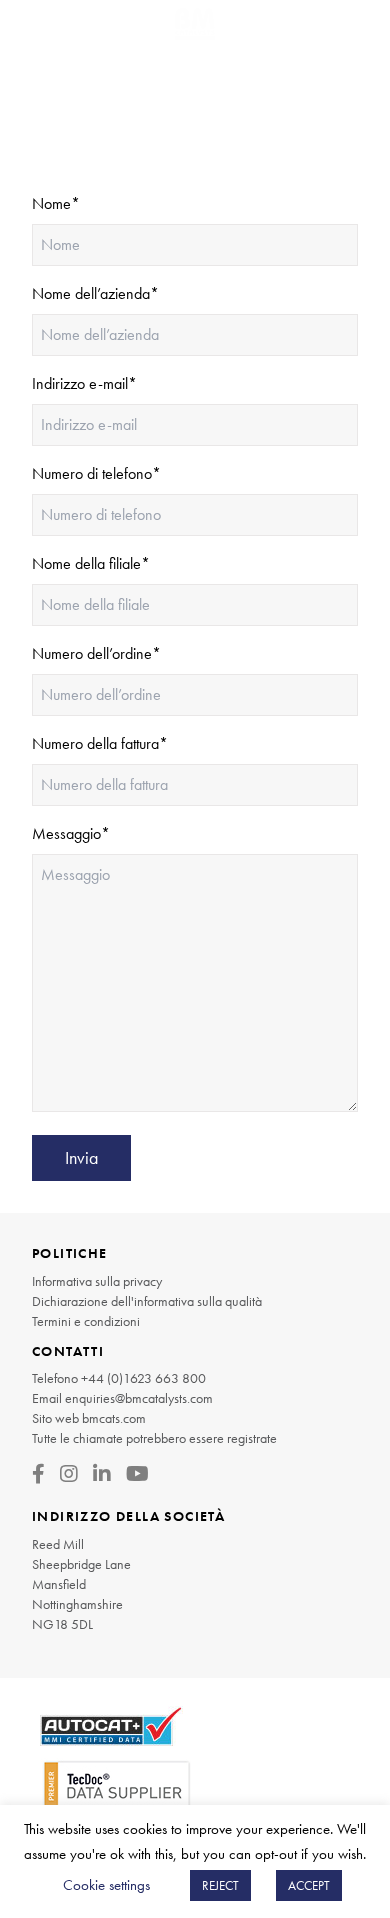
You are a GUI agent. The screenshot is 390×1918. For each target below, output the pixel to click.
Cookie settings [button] (106, 1885)
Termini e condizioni (86, 1321)
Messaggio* (71, 833)
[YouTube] (137, 1474)
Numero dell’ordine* (96, 653)
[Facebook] (38, 1474)
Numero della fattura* (100, 743)
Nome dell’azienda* (95, 293)
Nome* (56, 203)
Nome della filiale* (91, 563)
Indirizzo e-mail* (84, 383)
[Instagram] (69, 1474)
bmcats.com (114, 1418)
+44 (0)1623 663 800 (143, 1378)
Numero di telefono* (96, 473)
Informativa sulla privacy (97, 1281)
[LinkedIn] (102, 1474)
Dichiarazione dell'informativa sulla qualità (147, 1301)
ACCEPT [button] (309, 1885)
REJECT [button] (220, 1885)
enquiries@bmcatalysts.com (139, 1398)
